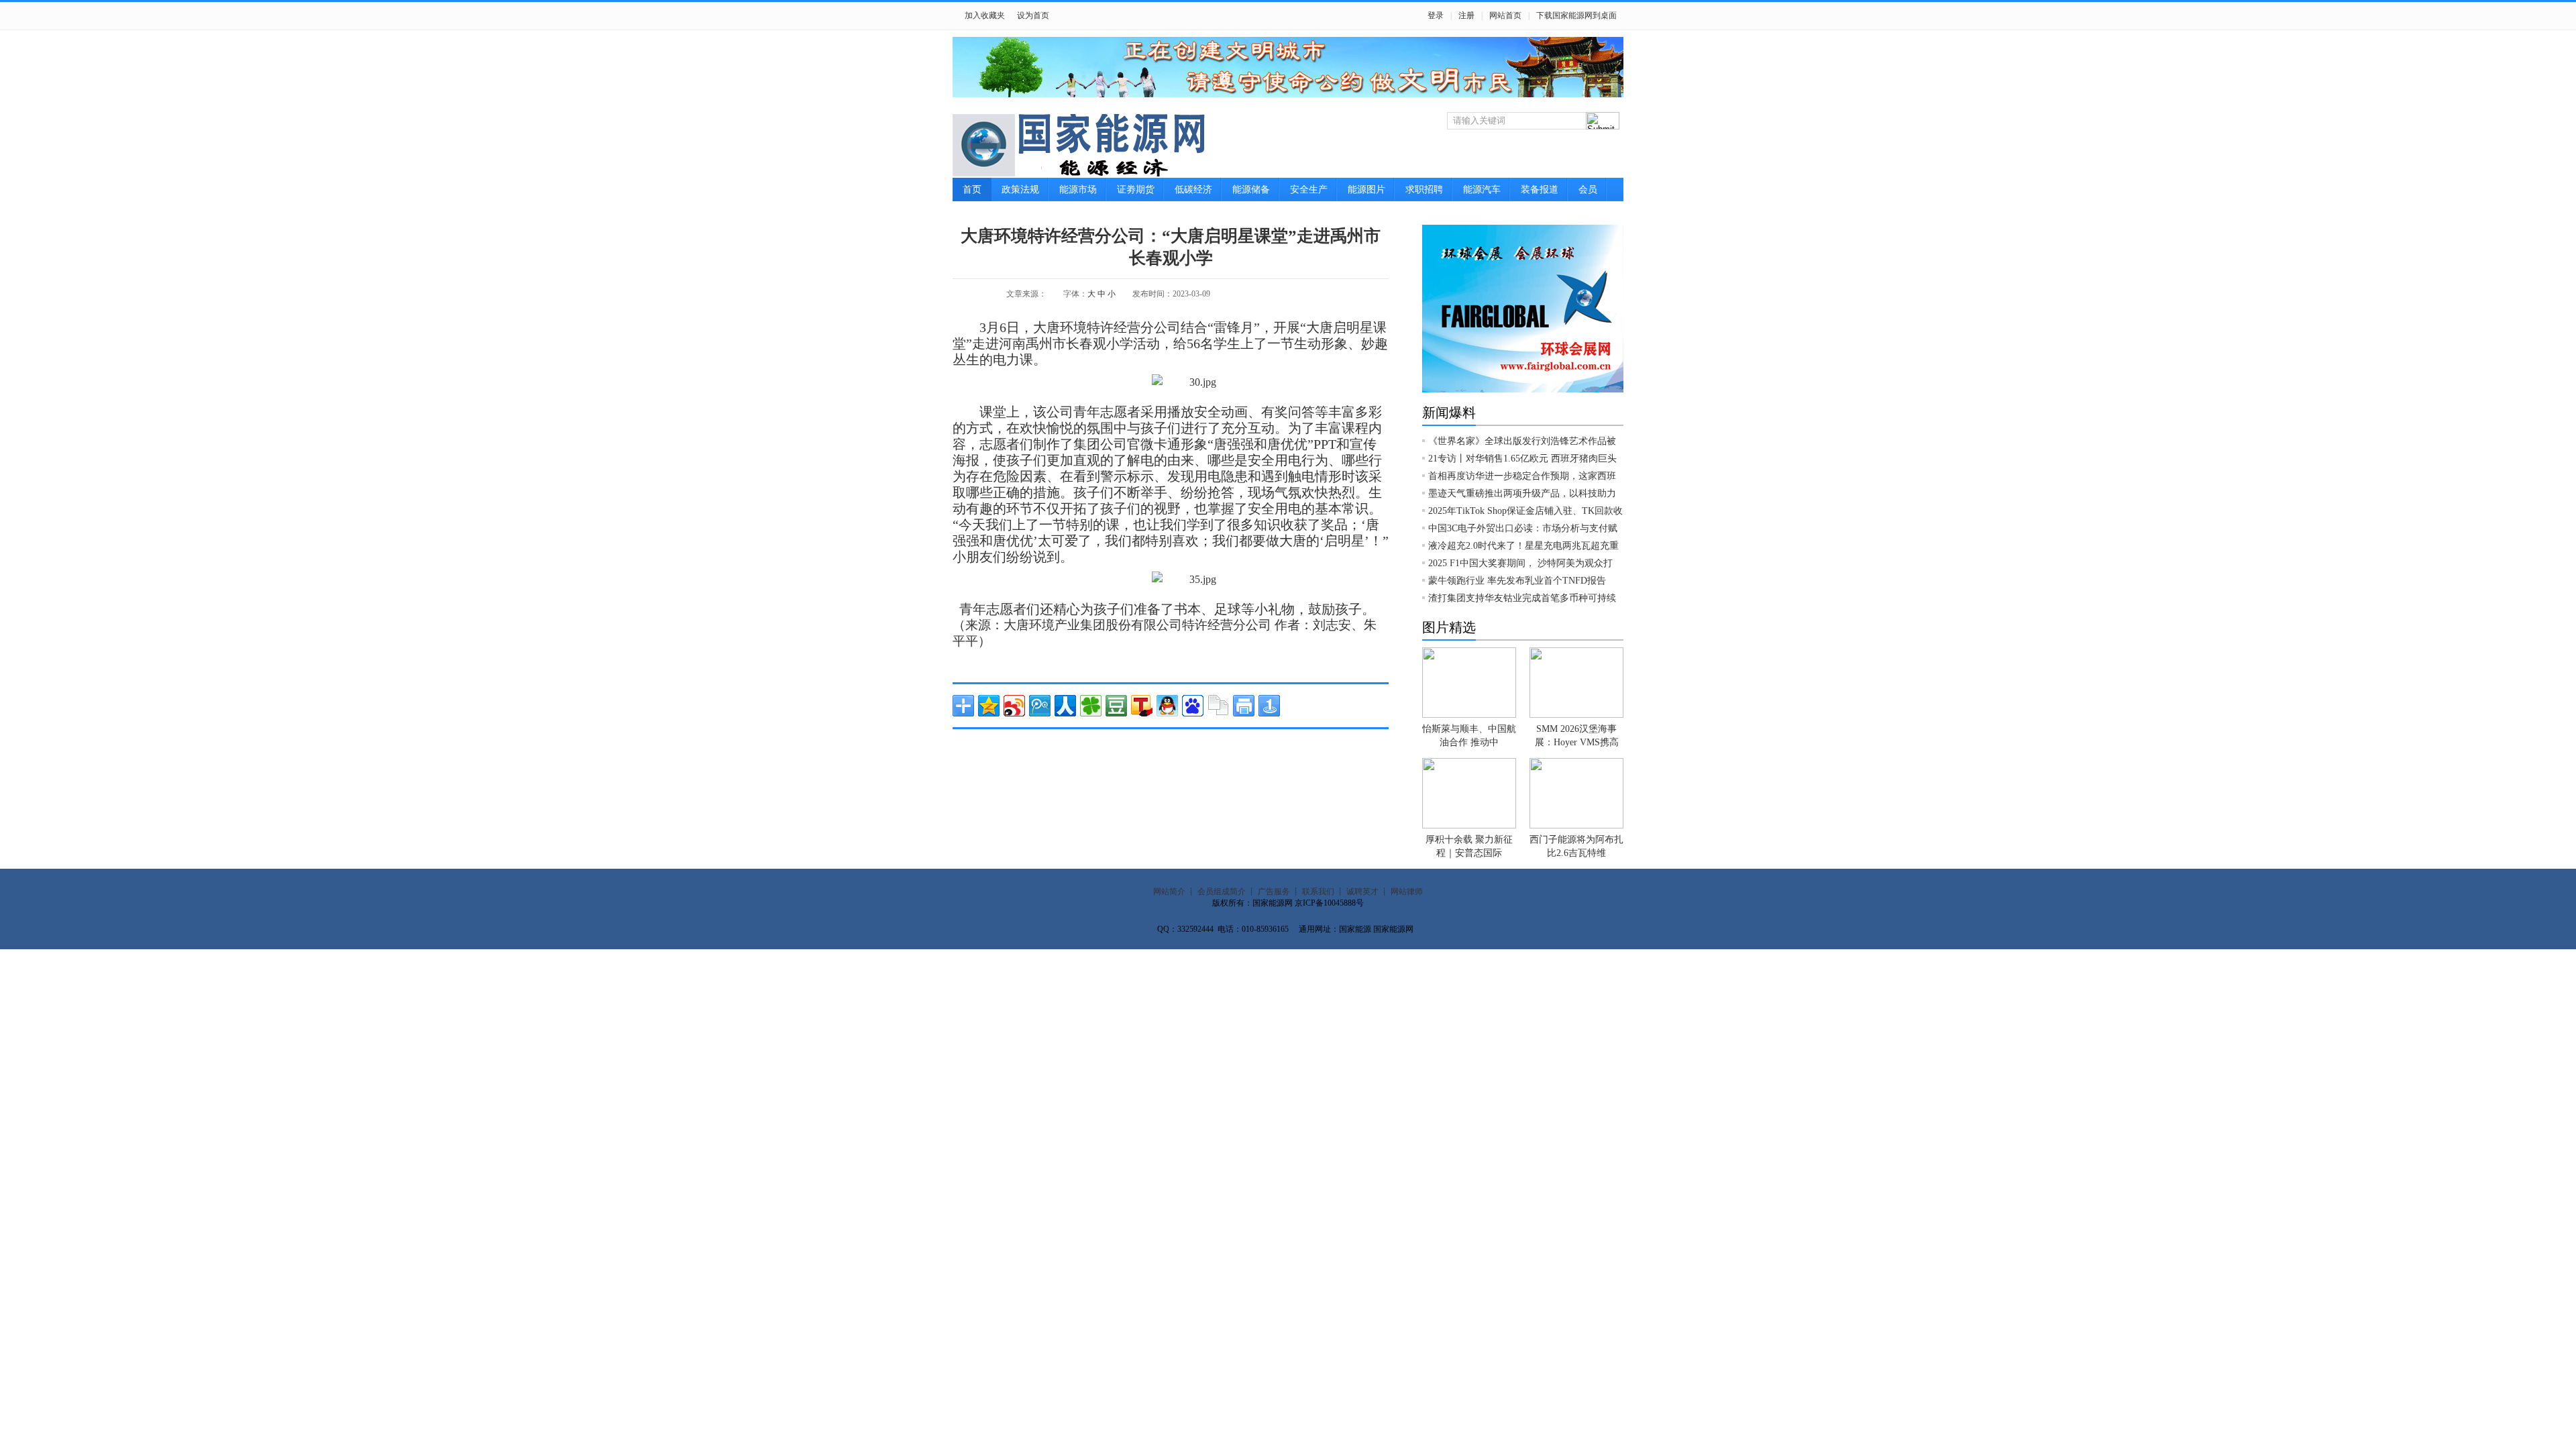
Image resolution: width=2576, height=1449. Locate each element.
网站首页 (1505, 15)
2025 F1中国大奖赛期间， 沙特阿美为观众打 (1520, 563)
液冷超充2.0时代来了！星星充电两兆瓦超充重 (1523, 546)
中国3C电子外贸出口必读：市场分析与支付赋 (1523, 528)
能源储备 (1251, 190)
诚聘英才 (1362, 892)
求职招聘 (1424, 190)
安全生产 (1309, 190)
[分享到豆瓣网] (1116, 706)
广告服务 (1274, 892)
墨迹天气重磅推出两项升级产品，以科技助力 (1522, 493)
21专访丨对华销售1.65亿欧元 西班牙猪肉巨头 (1522, 459)
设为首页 (1033, 15)
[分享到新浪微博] (1014, 706)
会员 (1588, 190)
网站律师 (1407, 892)
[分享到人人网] (1065, 706)
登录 (1436, 15)
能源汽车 (1482, 190)
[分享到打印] (1244, 706)
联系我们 (1318, 892)
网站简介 (1169, 892)
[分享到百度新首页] (1193, 706)
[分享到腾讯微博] (1040, 706)
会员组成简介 (1222, 892)
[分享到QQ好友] (1167, 706)
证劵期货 (1136, 190)
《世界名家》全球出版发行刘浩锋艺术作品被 (1522, 441)
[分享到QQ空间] (989, 706)
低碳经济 (1193, 190)
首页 (972, 190)
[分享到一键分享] (1269, 706)
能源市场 (1078, 190)
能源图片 (1366, 190)
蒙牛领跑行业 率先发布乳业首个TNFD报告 (1517, 581)
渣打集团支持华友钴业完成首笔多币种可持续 (1522, 598)
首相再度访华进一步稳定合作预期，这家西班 (1522, 476)
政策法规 (1020, 190)
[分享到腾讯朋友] (1091, 706)
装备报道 (1540, 190)
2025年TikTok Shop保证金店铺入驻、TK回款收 (1525, 511)
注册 (1466, 15)
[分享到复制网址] (1218, 706)
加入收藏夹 (985, 15)
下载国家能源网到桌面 (1576, 15)
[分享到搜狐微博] (1142, 706)
